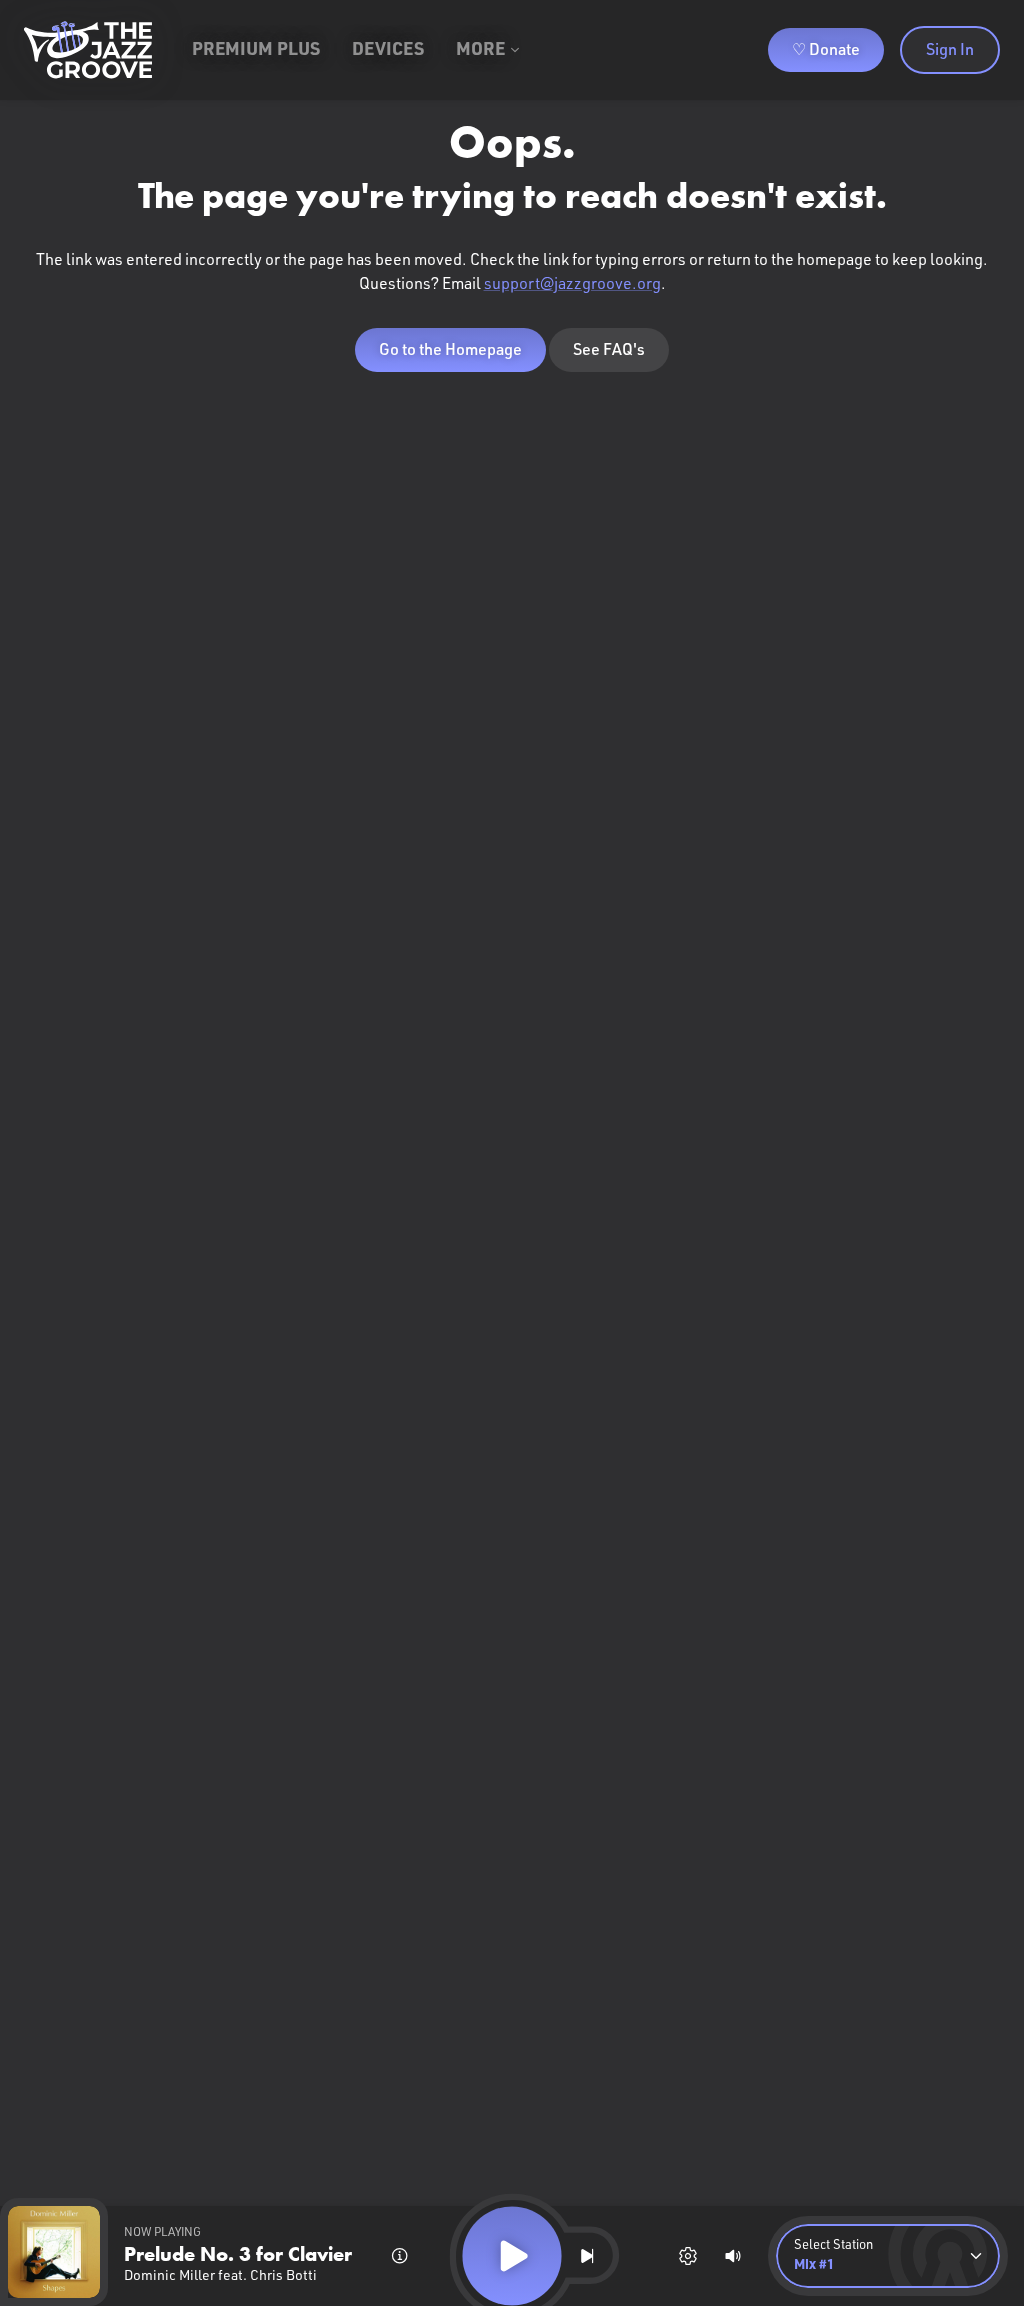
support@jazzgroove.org (572, 284)
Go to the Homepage (450, 350)
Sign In (950, 50)
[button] (888, 2256)
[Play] (511, 2255)
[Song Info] (400, 2256)
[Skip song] (587, 2256)
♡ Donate (826, 50)
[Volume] (733, 2256)
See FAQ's (609, 350)
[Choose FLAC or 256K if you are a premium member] (688, 2256)
